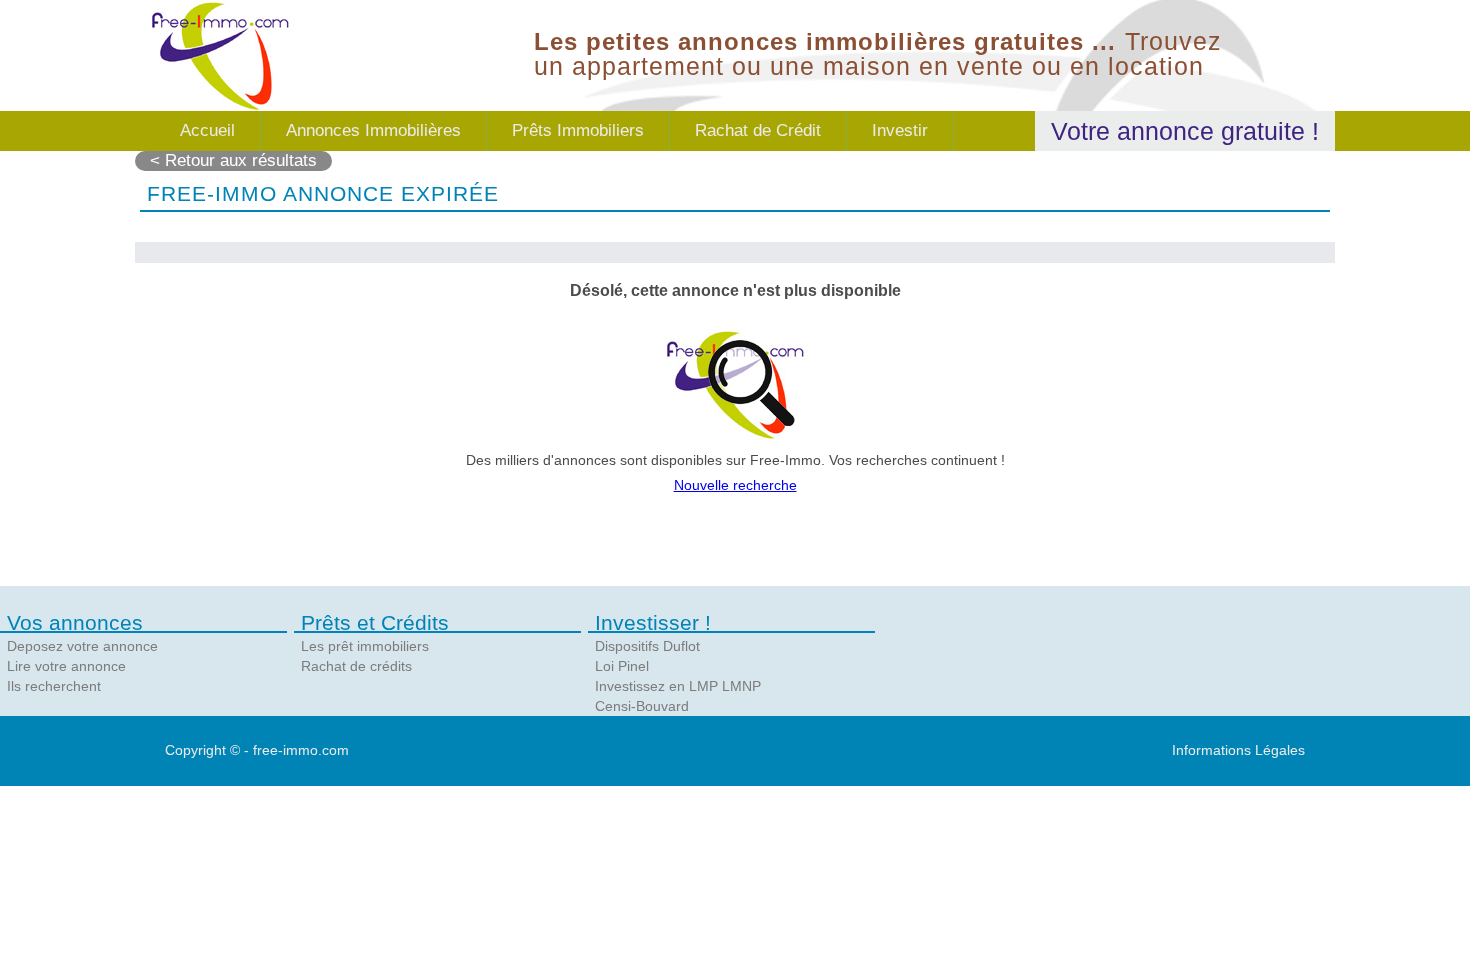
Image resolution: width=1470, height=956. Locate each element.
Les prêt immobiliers (365, 646)
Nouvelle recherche (735, 485)
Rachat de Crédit (758, 130)
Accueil (207, 130)
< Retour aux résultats (233, 160)
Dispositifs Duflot (647, 646)
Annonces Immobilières (373, 130)
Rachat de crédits (356, 666)
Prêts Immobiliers (578, 130)
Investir (900, 130)
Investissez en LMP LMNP (678, 686)
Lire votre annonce (66, 666)
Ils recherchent (54, 686)
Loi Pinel (622, 666)
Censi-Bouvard (642, 706)
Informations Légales (1238, 750)
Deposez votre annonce (82, 646)
